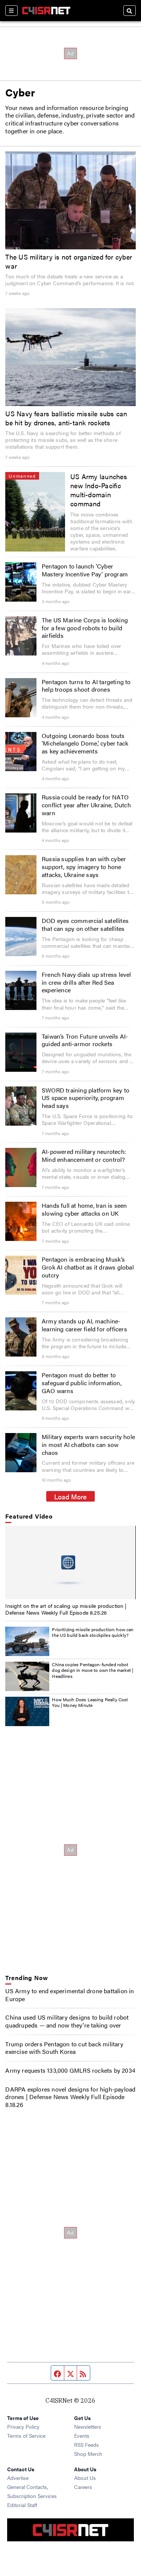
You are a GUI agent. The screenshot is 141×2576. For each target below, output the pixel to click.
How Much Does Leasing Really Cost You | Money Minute (90, 1702)
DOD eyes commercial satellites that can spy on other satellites (85, 924)
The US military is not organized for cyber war (69, 261)
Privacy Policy (23, 2426)
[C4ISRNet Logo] (46, 11)
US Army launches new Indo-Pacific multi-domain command (99, 490)
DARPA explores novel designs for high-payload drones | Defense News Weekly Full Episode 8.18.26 (70, 2097)
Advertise (18, 2478)
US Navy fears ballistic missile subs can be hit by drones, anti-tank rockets (66, 418)
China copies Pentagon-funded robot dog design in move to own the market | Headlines (92, 1670)
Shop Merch (88, 2454)
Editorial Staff (22, 2505)
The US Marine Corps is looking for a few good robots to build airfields (85, 628)
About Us (85, 2478)
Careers (83, 2487)
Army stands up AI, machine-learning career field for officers (84, 1325)
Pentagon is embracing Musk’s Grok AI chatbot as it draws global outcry (88, 1267)
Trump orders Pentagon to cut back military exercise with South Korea (64, 2048)
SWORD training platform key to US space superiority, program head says (86, 1098)
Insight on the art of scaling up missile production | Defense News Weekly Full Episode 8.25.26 (66, 1609)
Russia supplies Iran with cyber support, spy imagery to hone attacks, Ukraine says (84, 867)
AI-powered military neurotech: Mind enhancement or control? (84, 1155)
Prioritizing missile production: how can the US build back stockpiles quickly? (93, 1632)
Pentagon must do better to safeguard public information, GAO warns (82, 1383)
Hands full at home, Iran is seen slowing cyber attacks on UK (84, 1209)
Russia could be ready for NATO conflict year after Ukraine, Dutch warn (86, 805)
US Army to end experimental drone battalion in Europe (70, 1995)
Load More (70, 1496)
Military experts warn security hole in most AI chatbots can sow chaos (88, 1445)
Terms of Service (26, 2435)
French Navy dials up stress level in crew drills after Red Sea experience (86, 982)
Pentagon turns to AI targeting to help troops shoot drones (86, 686)
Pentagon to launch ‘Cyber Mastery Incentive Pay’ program (85, 570)
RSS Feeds (86, 2445)
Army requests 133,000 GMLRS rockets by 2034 (70, 2070)
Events (82, 2435)
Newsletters (88, 2426)
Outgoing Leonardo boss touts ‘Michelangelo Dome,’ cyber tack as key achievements (85, 743)
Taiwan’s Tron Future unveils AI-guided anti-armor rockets (85, 1040)
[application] (70, 1562)
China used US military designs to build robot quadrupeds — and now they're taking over (67, 2021)
